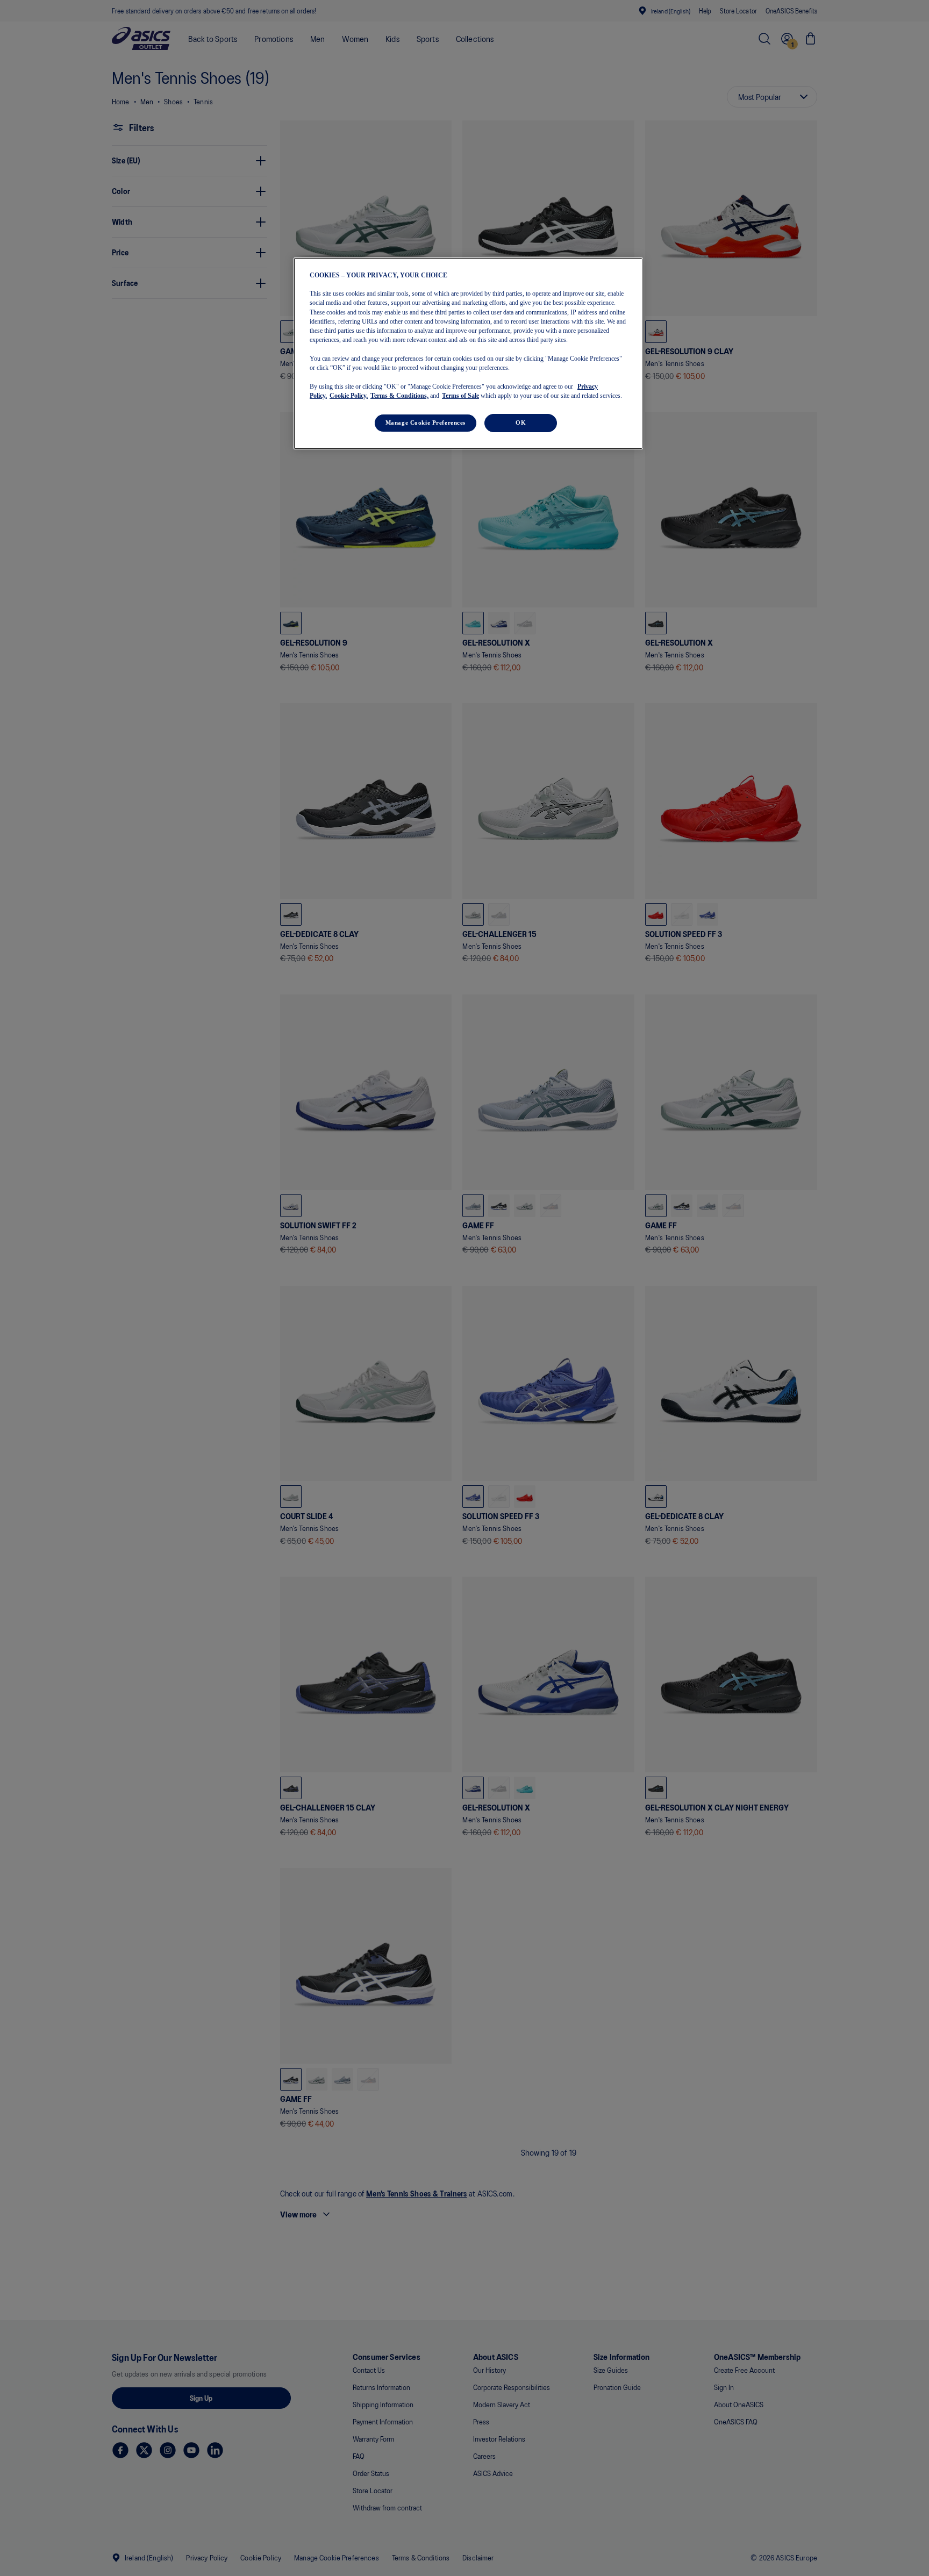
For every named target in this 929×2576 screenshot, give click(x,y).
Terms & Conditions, (399, 396)
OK (521, 423)
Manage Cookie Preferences (426, 423)
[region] (468, 353)
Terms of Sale (460, 396)
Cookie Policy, (349, 396)
